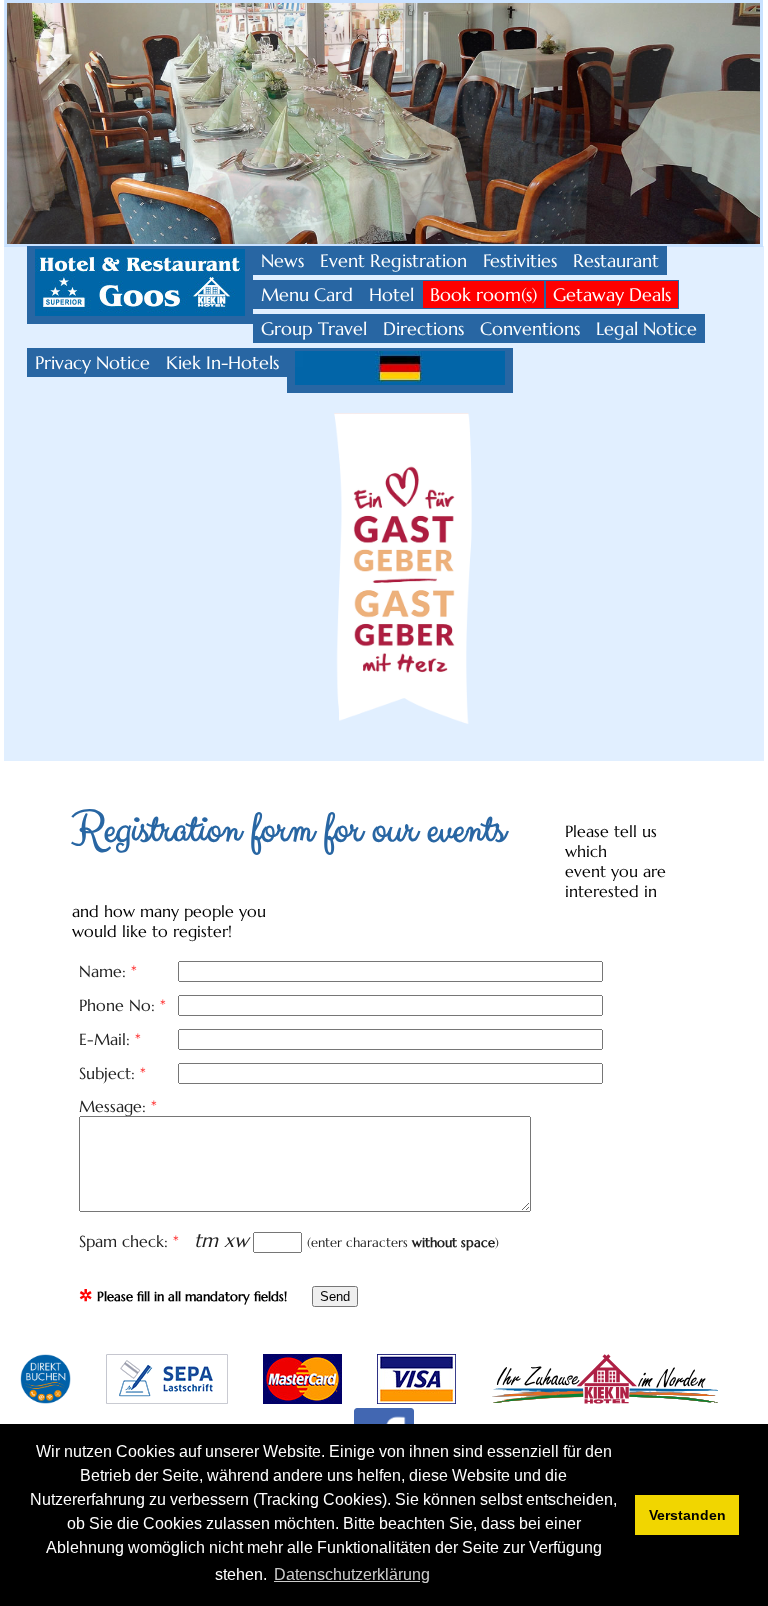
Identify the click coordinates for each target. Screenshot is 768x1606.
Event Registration (393, 260)
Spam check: (129, 1241)
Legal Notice (646, 328)
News (282, 260)
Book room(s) (483, 294)
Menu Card (307, 294)
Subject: (112, 1073)
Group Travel (314, 328)
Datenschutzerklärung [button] (352, 1574)
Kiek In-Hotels (222, 362)
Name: (108, 971)
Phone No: (122, 1005)
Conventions (530, 328)
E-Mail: (110, 1039)
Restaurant (616, 260)
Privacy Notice (92, 362)
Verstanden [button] (687, 1515)
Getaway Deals (612, 294)
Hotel (391, 294)
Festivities (520, 260)
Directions (423, 328)
